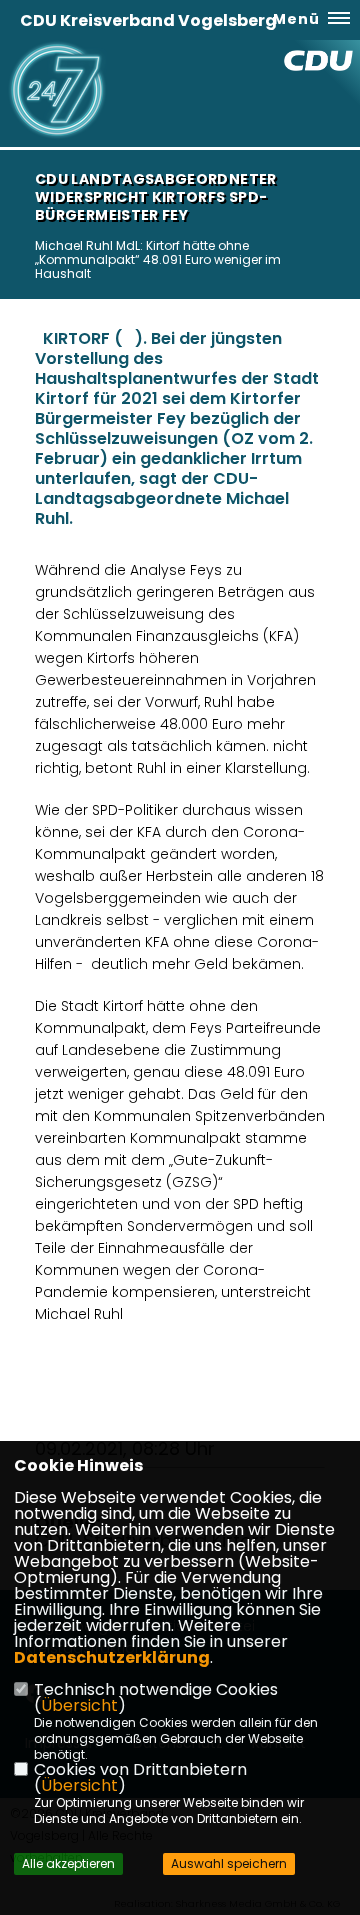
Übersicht (79, 1705)
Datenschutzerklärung (112, 1657)
